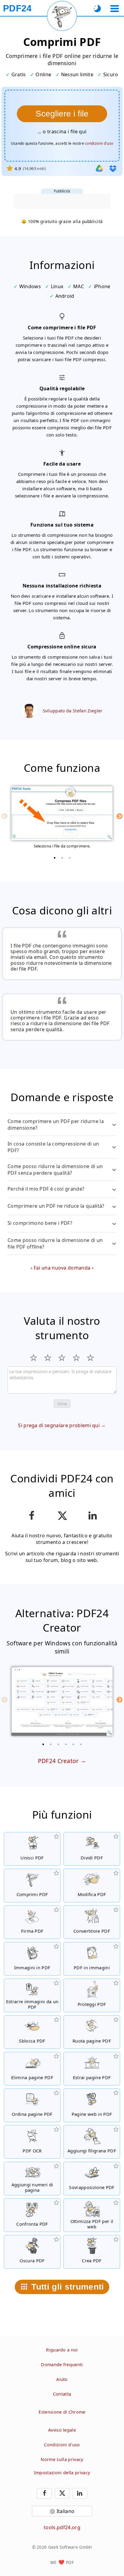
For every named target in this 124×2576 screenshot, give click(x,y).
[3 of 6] (58, 1744)
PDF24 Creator (58, 1761)
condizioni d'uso (99, 143)
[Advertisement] (62, 201)
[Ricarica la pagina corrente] (62, 16)
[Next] (119, 816)
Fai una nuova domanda (62, 1268)
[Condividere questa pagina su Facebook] (31, 1516)
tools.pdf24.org (62, 2527)
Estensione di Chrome (62, 2412)
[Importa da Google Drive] (99, 168)
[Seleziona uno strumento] (115, 9)
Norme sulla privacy (62, 2459)
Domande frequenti (62, 2365)
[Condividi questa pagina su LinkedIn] (93, 1516)
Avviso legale (62, 2430)
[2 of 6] (51, 1744)
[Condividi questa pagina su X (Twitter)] (62, 1516)
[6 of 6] (81, 1744)
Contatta (62, 2394)
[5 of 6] (73, 1744)
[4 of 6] (66, 1744)
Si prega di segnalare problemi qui (59, 1425)
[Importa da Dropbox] (113, 168)
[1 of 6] (43, 1744)
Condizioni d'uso (62, 2445)
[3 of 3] (70, 858)
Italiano (66, 2511)
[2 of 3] (62, 858)
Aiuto (62, 2379)
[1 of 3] (54, 858)
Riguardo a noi (62, 2350)
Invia (62, 1404)
